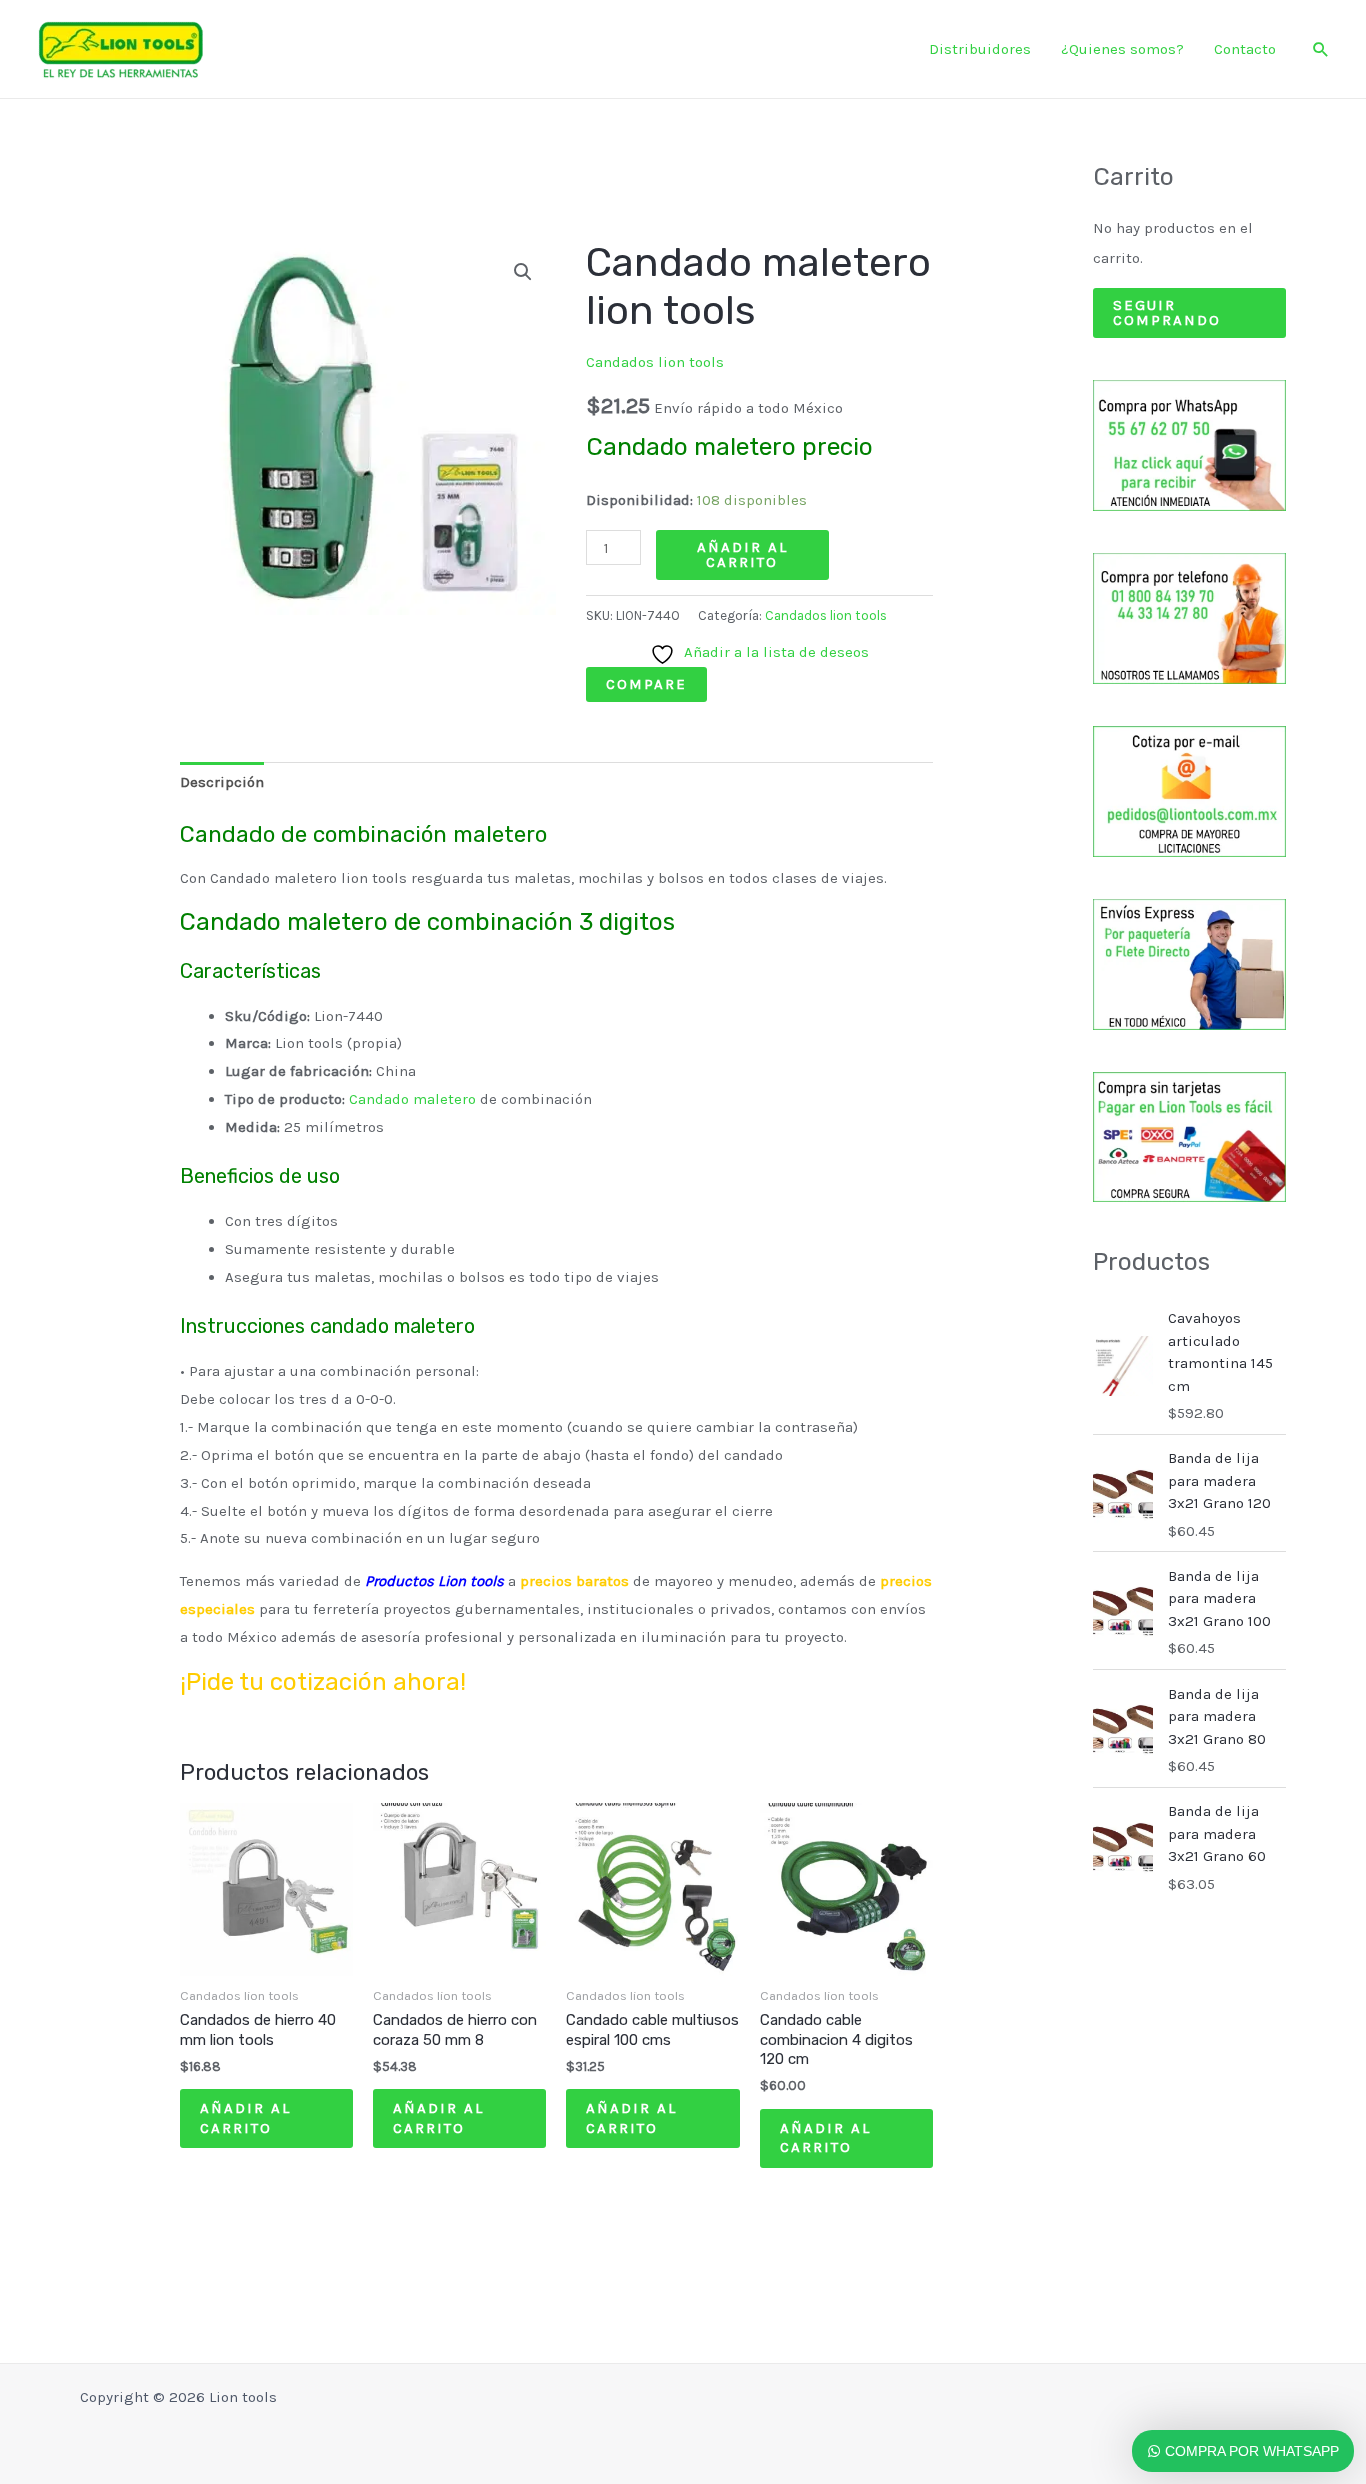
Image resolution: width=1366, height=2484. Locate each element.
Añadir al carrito (742, 554)
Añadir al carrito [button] (245, 2118)
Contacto (1245, 49)
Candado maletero (412, 1099)
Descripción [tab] (222, 782)
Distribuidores (980, 49)
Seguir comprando (1167, 312)
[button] (1321, 49)
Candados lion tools (655, 362)
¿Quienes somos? (1122, 49)
